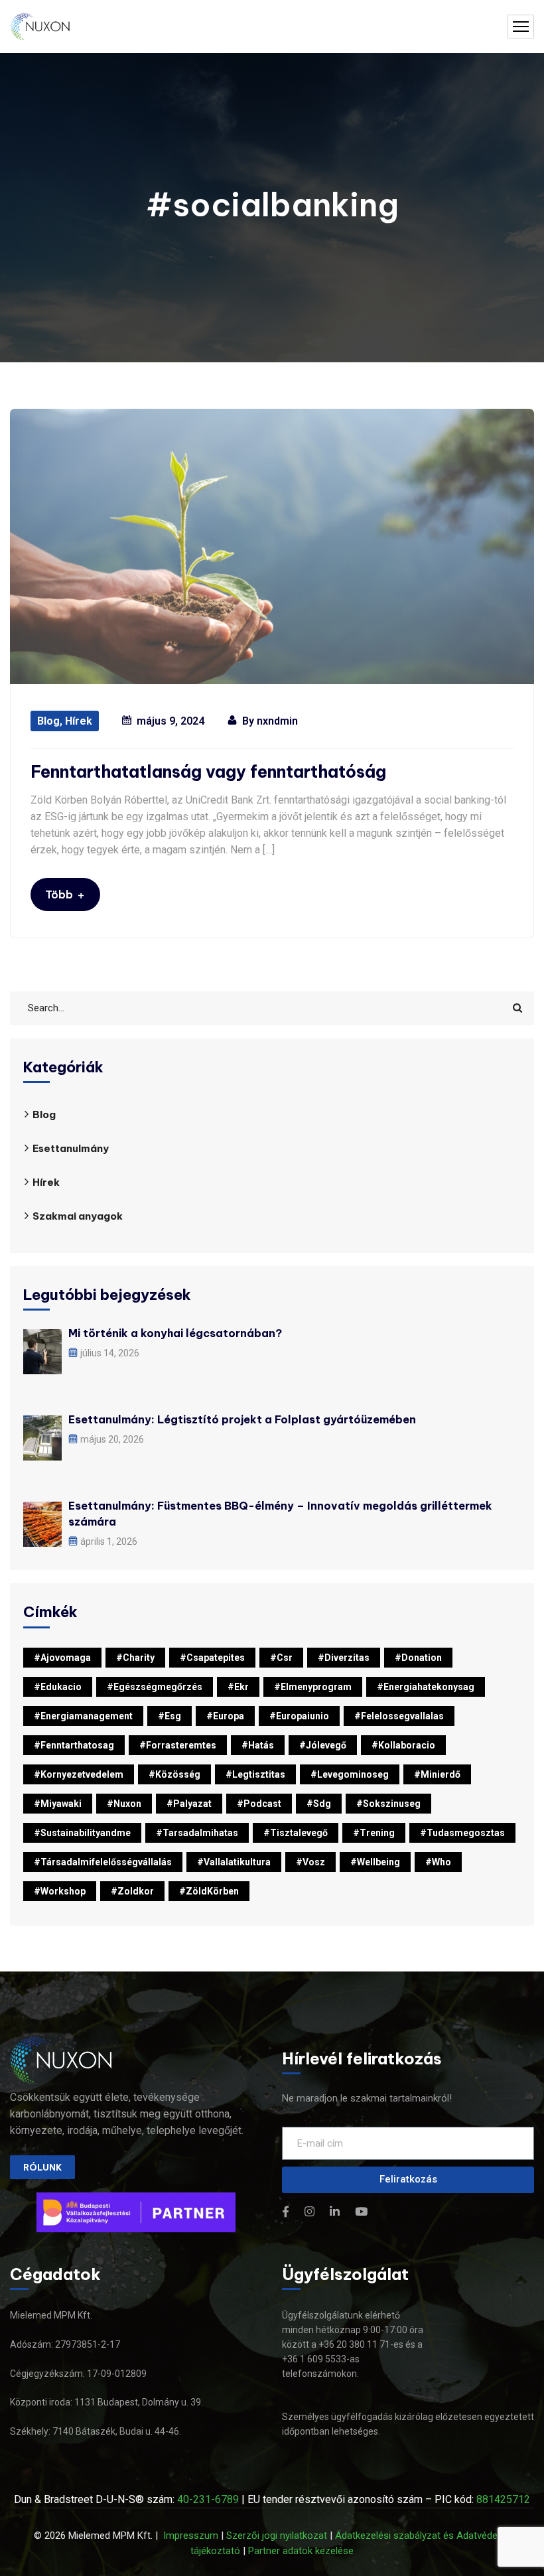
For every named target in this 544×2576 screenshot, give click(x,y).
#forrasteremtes (178, 1745)
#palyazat (189, 1804)
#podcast (259, 1804)
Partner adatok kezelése (301, 2551)
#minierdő (437, 1774)
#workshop (60, 1891)
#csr (281, 1658)
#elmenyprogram (313, 1687)
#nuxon (124, 1804)
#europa (225, 1716)
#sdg (319, 1804)
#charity (135, 1658)
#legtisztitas (255, 1774)
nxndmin (277, 721)
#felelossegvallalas (399, 1716)
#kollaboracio (403, 1745)
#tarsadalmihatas (197, 1833)
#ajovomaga (62, 1658)
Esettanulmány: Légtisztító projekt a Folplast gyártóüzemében (242, 1419)
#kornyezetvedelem (79, 1774)
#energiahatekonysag (426, 1687)
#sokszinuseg (388, 1804)
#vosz (310, 1862)
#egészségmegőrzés (155, 1687)
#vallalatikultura (234, 1862)
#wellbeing (375, 1862)
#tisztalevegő (296, 1833)
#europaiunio (299, 1716)
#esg (170, 1716)
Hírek (79, 721)
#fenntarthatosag (74, 1745)
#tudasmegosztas (462, 1833)
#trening (374, 1833)
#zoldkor (132, 1891)
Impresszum (191, 2536)
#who (438, 1862)
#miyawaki (58, 1804)
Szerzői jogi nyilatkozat (277, 2536)
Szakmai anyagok (78, 1216)
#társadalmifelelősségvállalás (103, 1862)
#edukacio (58, 1687)
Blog (48, 721)
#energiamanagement (83, 1716)
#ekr (238, 1687)
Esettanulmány (71, 1148)
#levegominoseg (350, 1774)
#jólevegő (323, 1745)
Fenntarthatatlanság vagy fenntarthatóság (208, 772)
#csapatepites (212, 1658)
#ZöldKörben (209, 1891)
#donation (418, 1658)
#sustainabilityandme (82, 1833)
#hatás (258, 1745)
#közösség (174, 1774)
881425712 (503, 2499)
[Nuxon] (41, 27)
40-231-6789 (208, 2499)
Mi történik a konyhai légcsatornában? (175, 1333)
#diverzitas (344, 1658)
